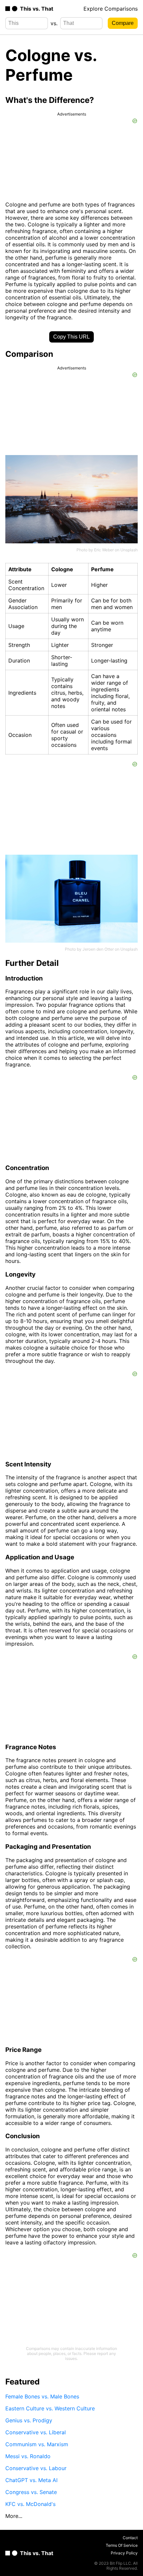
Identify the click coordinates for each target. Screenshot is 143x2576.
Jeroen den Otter (98, 949)
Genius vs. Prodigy (29, 2420)
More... (14, 2516)
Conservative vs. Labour (36, 2468)
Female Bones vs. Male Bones (42, 2396)
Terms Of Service (122, 2545)
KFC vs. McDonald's (30, 2504)
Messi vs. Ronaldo (28, 2456)
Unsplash (129, 550)
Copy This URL (71, 337)
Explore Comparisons (111, 9)
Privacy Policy (124, 2553)
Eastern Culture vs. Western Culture (50, 2408)
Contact (130, 2538)
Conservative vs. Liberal (36, 2432)
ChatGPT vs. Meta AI (31, 2480)
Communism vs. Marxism (37, 2444)
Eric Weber (104, 550)
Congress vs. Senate (31, 2492)
